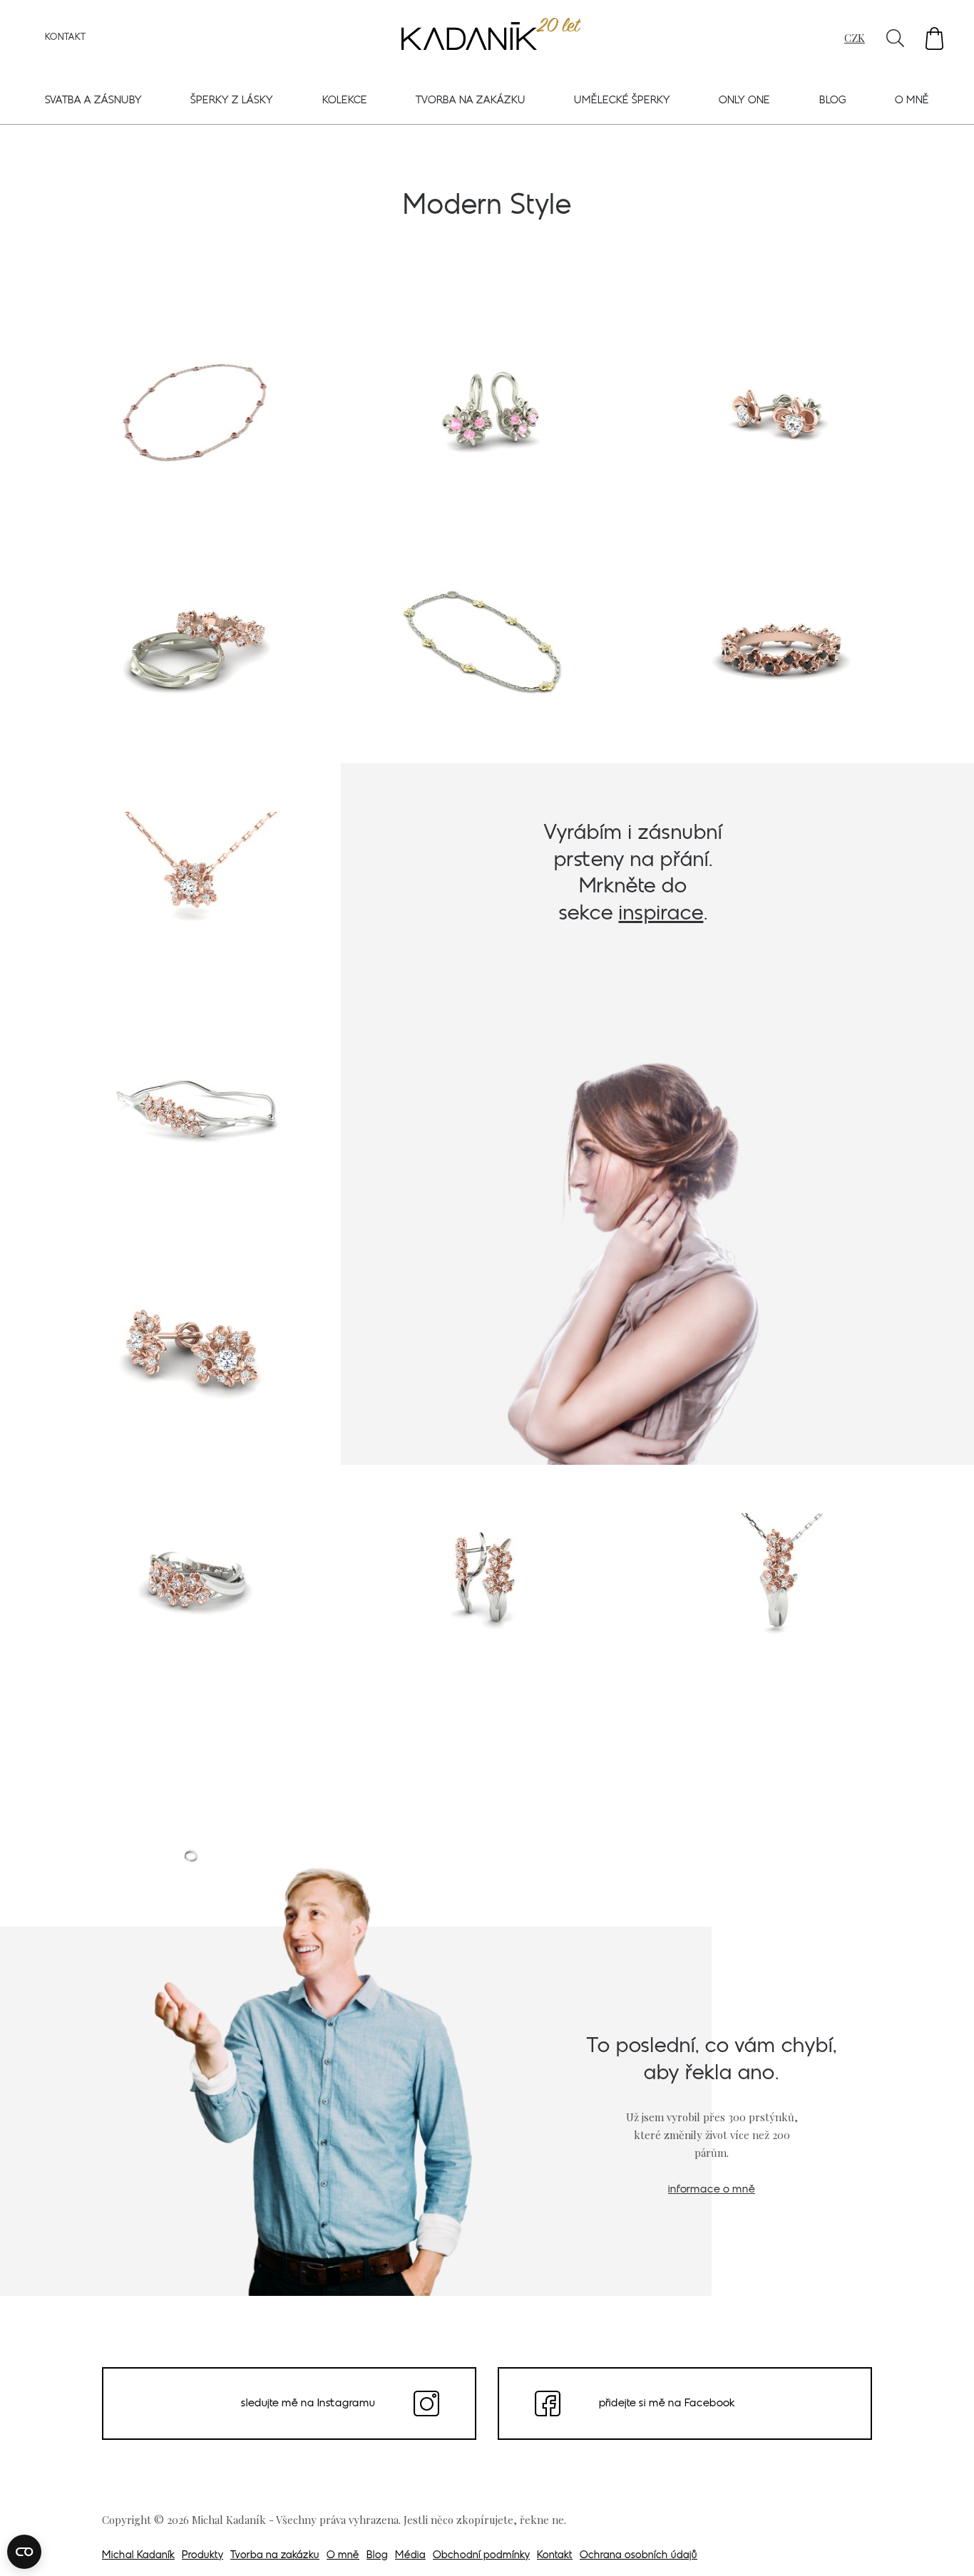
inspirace (661, 914)
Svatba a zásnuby (93, 101)
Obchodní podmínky (481, 2556)
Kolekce (345, 101)
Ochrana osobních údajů (639, 2556)
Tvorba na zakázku (471, 101)
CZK (855, 38)
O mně (912, 101)
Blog (833, 101)
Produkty (203, 2556)
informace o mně (712, 2190)
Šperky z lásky (232, 101)
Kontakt (65, 38)
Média (410, 2556)
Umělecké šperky (622, 101)
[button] (934, 38)
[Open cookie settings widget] (24, 2552)
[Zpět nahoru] (944, 2545)
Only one (744, 101)
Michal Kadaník (138, 2556)
